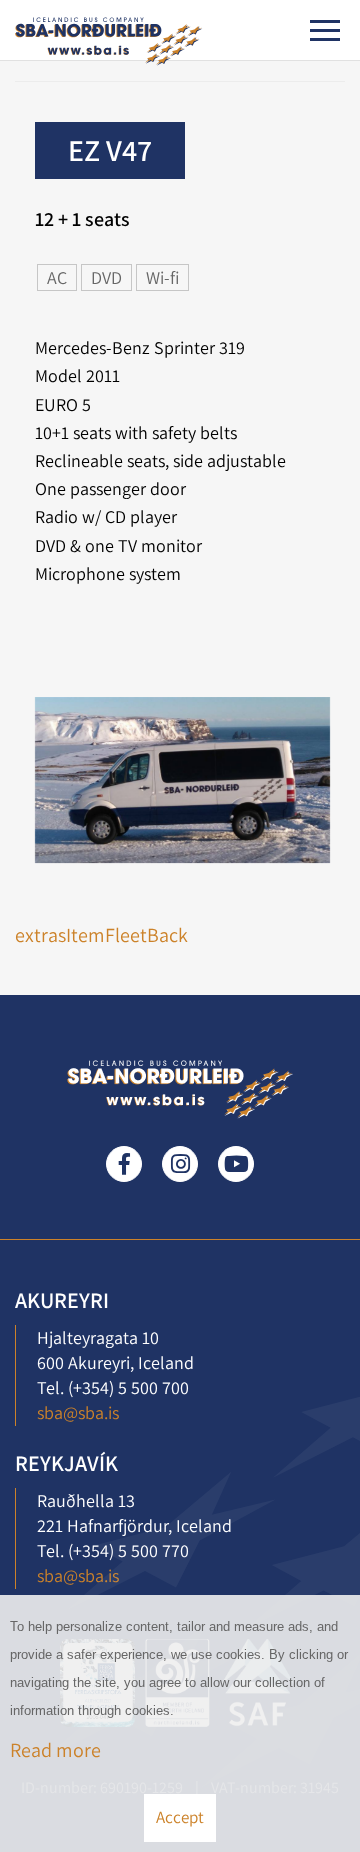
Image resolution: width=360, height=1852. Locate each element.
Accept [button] (180, 1817)
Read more (55, 1750)
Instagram (180, 1164)
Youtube (236, 1164)
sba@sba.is (78, 1412)
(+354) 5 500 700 (128, 1387)
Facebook (124, 1164)
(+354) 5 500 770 (128, 1550)
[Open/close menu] (325, 30)
